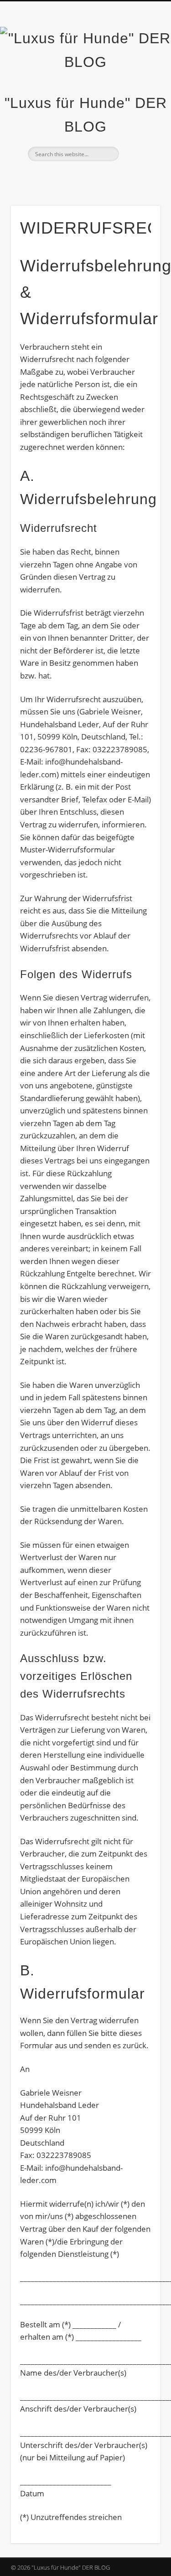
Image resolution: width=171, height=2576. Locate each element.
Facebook (56, 177)
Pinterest (93, 177)
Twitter (75, 177)
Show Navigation (138, 82)
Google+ (112, 177)
